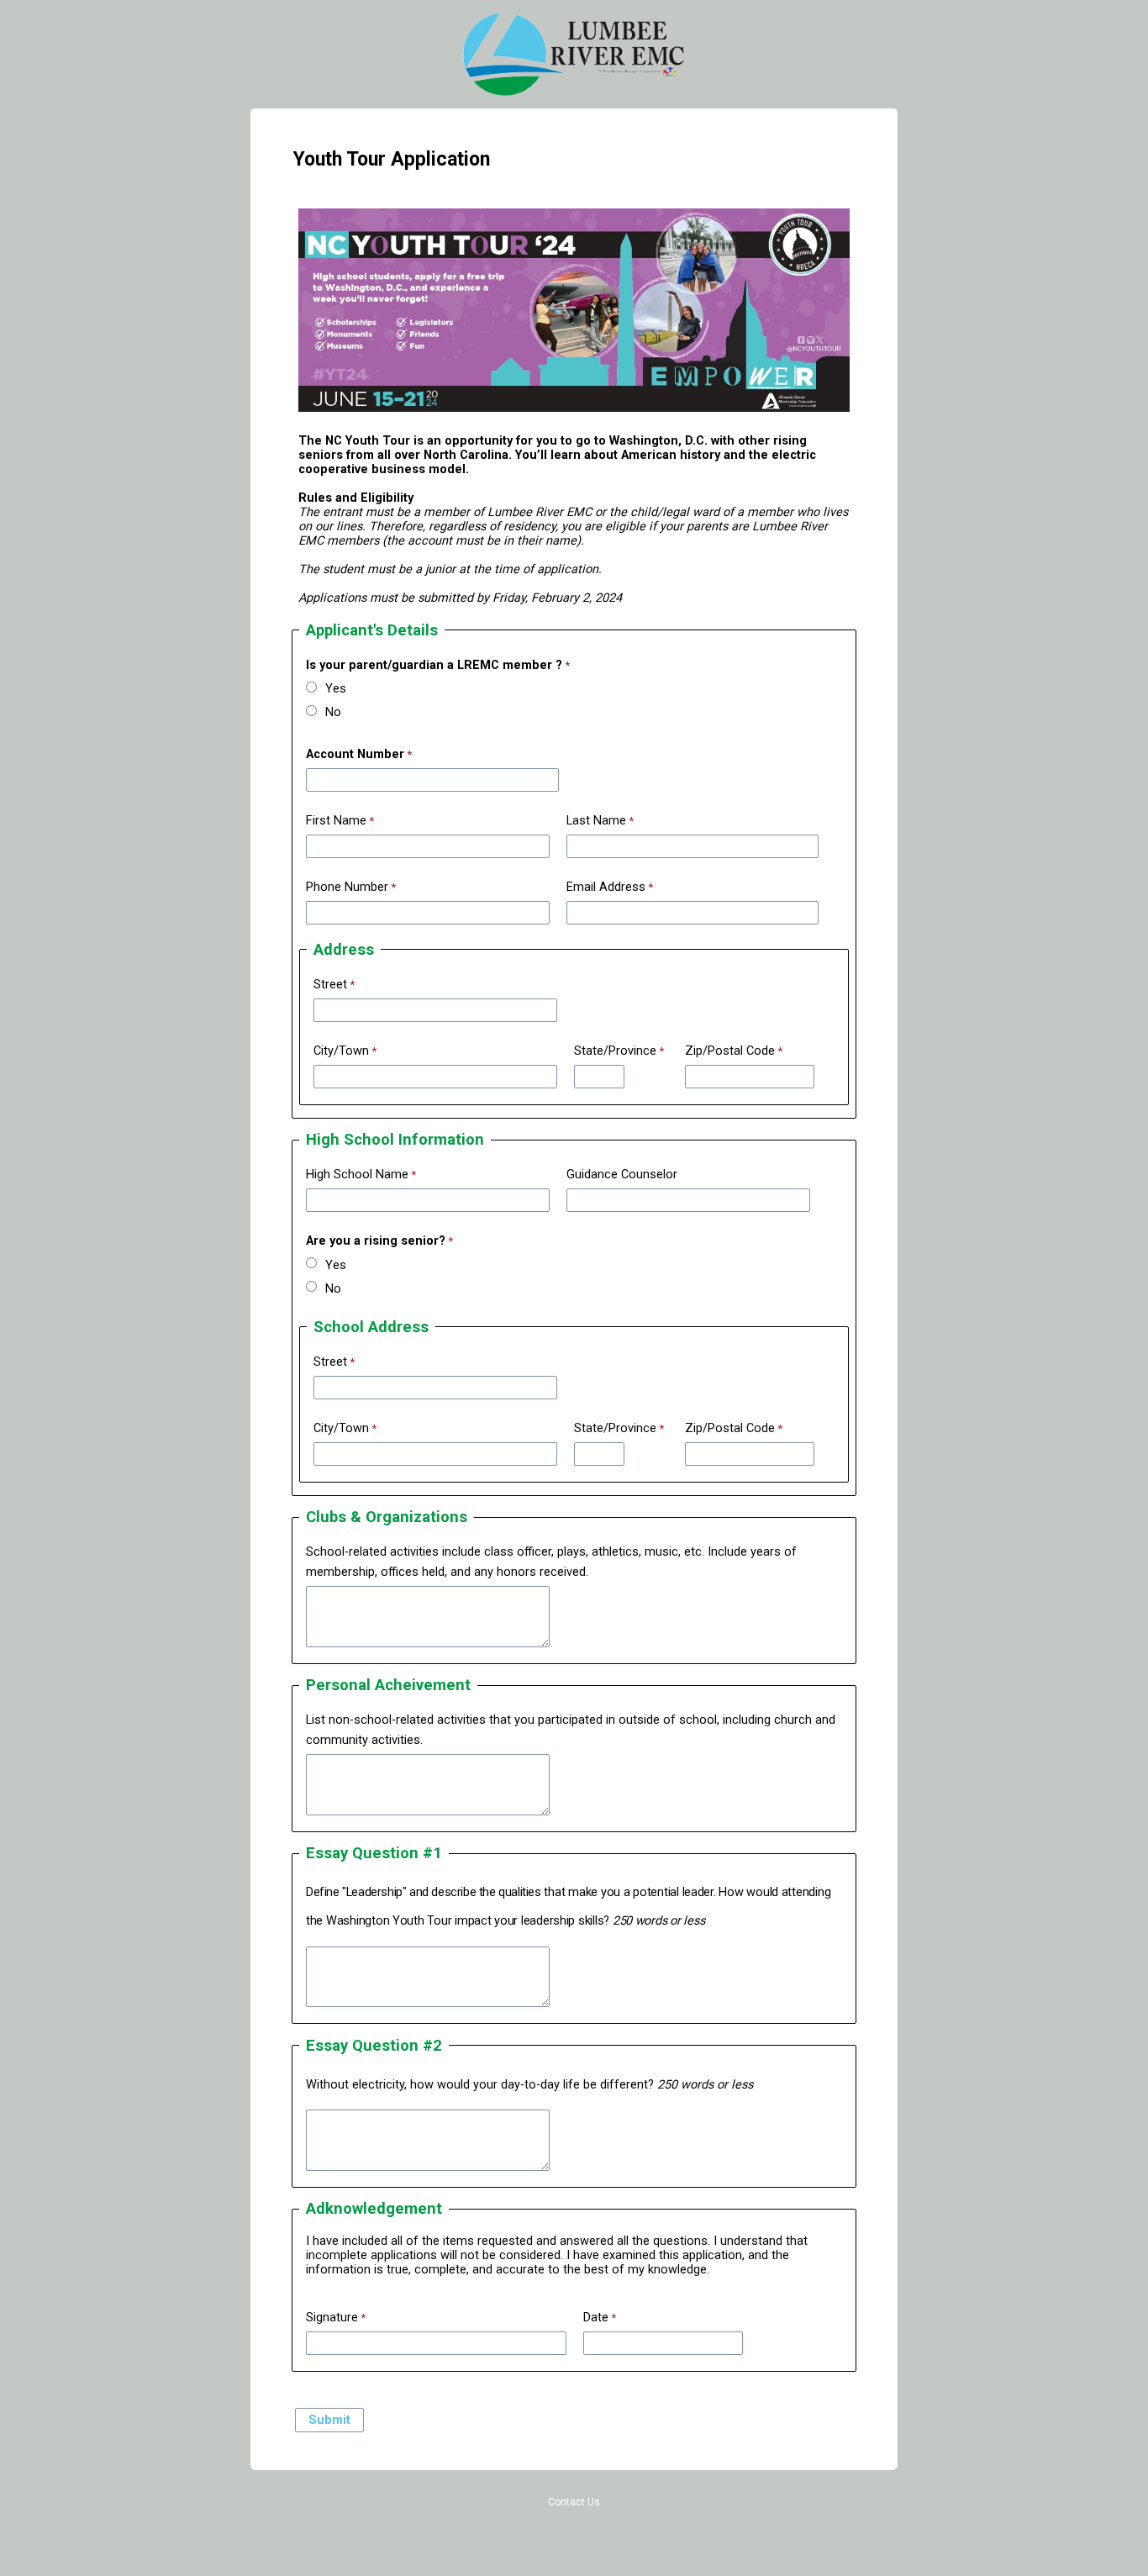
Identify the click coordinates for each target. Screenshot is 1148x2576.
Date (596, 2318)
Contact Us (574, 2502)
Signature (332, 2318)
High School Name (357, 1175)
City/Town (341, 1051)
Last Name (596, 821)
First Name (336, 821)
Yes (336, 689)
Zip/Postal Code (730, 1051)
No (333, 712)
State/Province (615, 1051)
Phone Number (347, 887)
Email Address (606, 887)
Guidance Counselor (622, 1175)
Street (330, 985)
